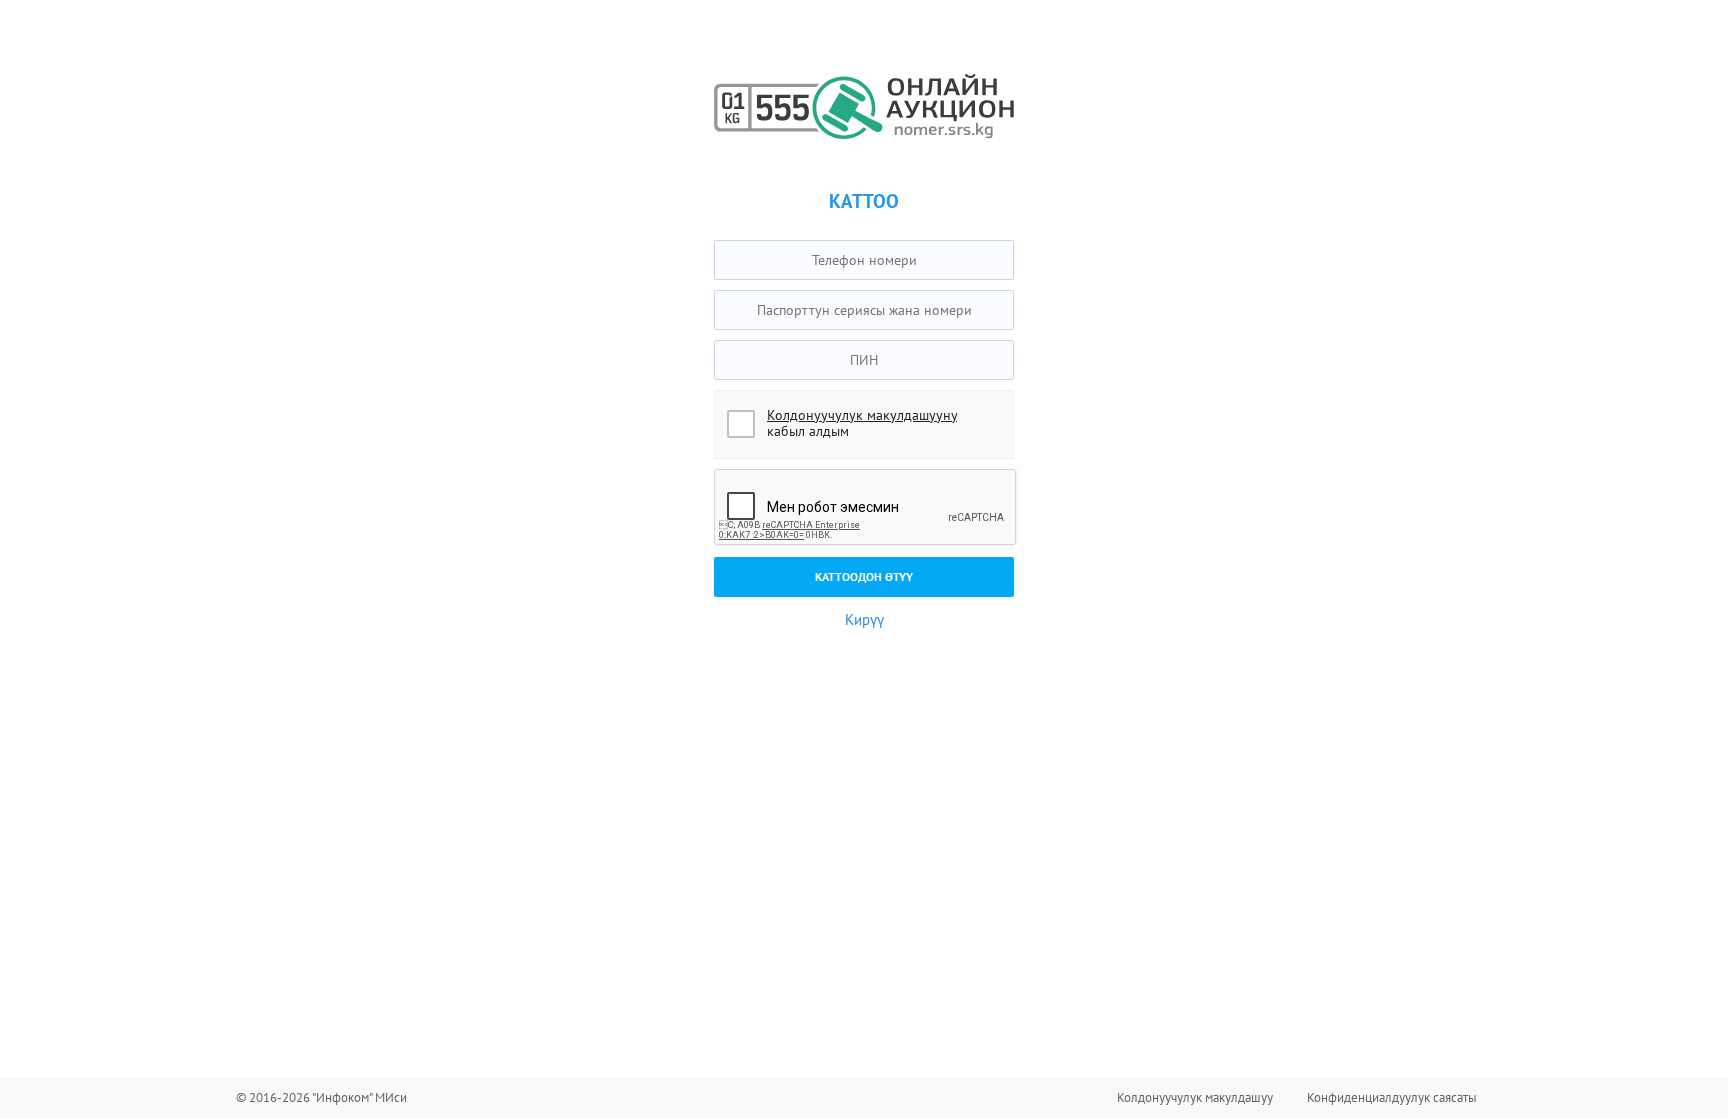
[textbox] (864, 260)
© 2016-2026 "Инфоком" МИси (321, 1097)
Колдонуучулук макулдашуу (1195, 1097)
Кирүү (864, 619)
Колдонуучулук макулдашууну (862, 415)
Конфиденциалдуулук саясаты (1392, 1097)
